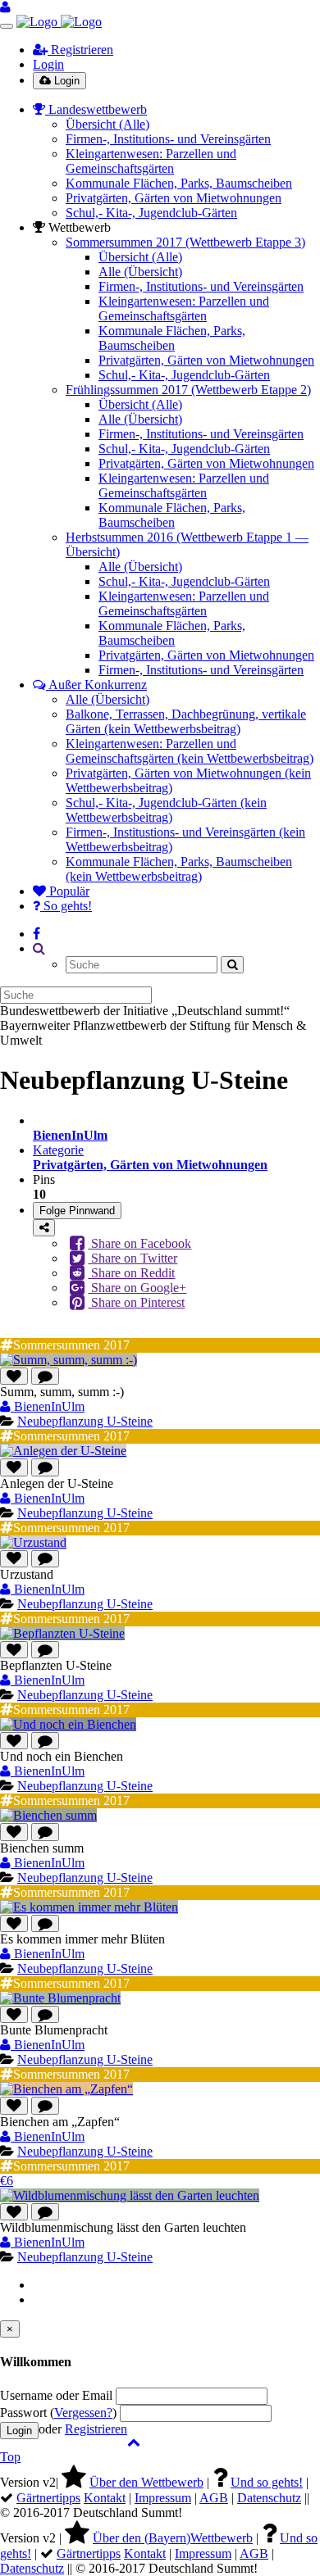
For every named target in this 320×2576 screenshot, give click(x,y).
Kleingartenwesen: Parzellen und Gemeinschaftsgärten (151, 161)
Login (48, 64)
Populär (68, 891)
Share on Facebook (139, 1243)
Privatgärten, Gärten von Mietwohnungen (174, 198)
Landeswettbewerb (96, 109)
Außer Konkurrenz (96, 685)
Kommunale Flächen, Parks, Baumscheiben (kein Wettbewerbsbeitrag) (179, 869)
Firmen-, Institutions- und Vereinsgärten (168, 139)
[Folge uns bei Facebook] (37, 934)
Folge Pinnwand (77, 1211)
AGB (214, 2498)
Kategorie (150, 1157)
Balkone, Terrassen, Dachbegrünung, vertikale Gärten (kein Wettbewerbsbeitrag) (186, 721)
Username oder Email (56, 2395)
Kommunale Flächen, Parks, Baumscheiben (179, 183)
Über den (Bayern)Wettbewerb (173, 2538)
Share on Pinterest (136, 1302)
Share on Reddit (131, 1273)
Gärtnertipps (48, 2498)
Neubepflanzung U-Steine (85, 1421)
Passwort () (58, 2413)
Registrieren (80, 50)
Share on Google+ (137, 1288)
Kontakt (105, 2498)
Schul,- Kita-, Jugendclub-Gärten (151, 213)
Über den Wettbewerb (146, 2482)
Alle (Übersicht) (140, 272)
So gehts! (66, 906)
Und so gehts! (267, 2482)
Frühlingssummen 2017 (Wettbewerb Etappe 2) (188, 390)
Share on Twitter (133, 1258)
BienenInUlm (48, 1406)
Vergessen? (83, 2413)
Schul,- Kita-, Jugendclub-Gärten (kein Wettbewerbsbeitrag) (166, 810)
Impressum (163, 2498)
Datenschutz (269, 2498)
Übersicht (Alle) (107, 124)
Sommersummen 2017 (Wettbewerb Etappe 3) (185, 242)
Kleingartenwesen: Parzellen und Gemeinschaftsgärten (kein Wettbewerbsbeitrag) (190, 751)
